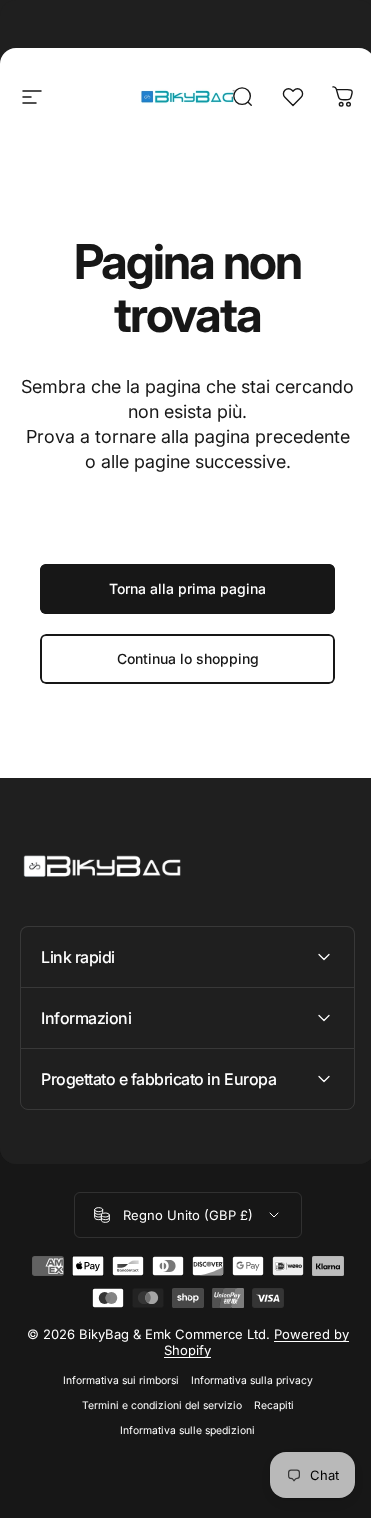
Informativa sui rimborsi (113, 1380)
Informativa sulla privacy (244, 1380)
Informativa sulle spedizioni (180, 1430)
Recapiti (266, 1405)
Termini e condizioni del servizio (154, 1405)
